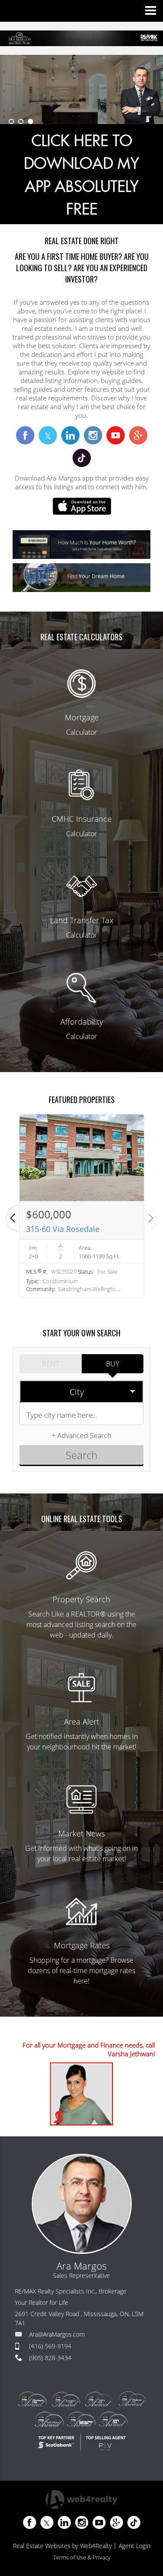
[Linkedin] (64, 2522)
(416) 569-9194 (50, 2346)
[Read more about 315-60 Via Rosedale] (82, 1206)
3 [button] (30, 121)
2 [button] (21, 121)
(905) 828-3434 (50, 2358)
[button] (13, 1218)
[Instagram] (82, 2522)
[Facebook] (30, 2522)
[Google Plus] (116, 2522)
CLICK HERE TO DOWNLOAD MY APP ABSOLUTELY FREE (81, 176)
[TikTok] (134, 2522)
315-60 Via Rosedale (63, 1229)
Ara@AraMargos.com (57, 2334)
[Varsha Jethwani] (81, 2094)
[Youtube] (99, 2522)
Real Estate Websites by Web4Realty (62, 2546)
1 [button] (11, 121)
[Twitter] (47, 2522)
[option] (81, 89)
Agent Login (135, 2546)
